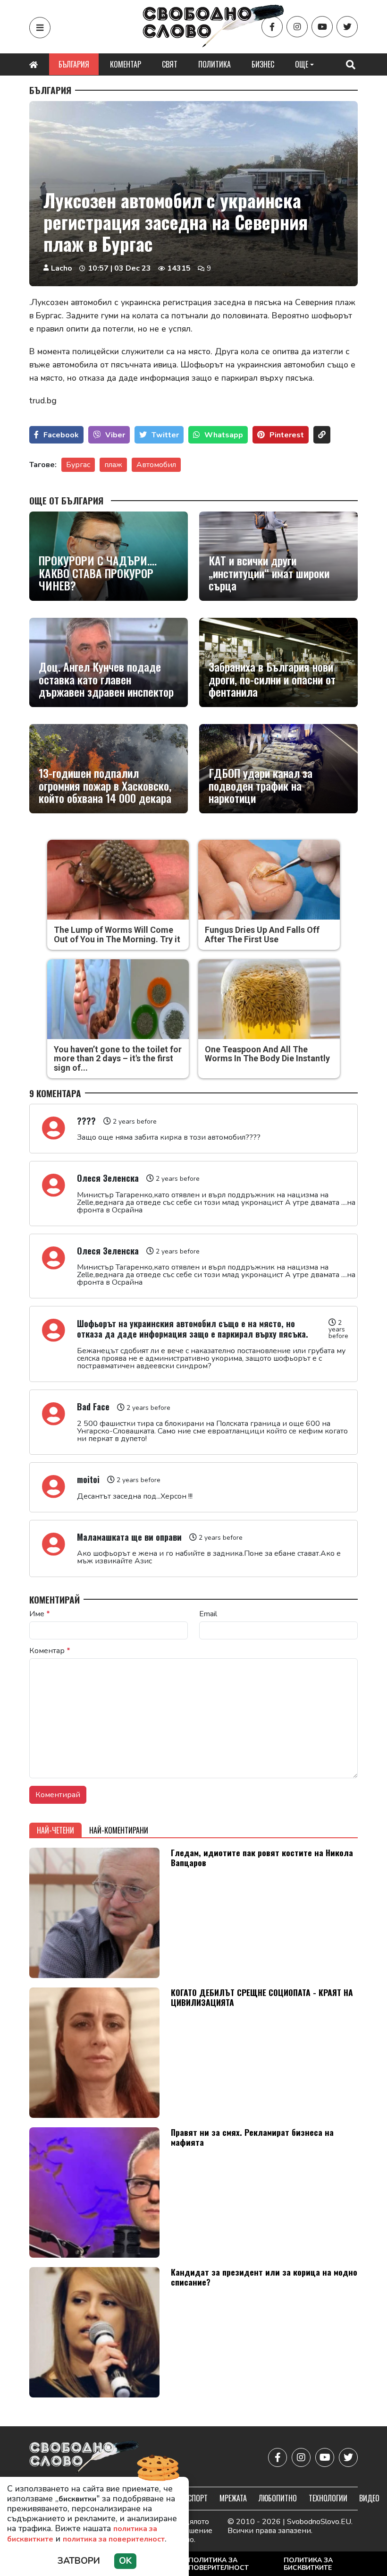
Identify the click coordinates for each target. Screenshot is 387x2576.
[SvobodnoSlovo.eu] (84, 2458)
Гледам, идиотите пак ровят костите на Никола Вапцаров (262, 1857)
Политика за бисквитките (308, 2564)
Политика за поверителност (219, 2564)
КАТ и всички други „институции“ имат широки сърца (269, 573)
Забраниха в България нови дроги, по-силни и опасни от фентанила (272, 679)
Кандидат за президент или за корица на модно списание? (264, 2277)
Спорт (198, 2498)
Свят (170, 64)
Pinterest (287, 435)
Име (40, 1614)
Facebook (61, 435)
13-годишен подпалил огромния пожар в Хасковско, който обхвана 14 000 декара (105, 785)
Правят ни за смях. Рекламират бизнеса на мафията (252, 2137)
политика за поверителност (114, 2539)
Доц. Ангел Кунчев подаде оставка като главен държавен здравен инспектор (106, 679)
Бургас (78, 465)
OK (125, 2561)
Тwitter (165, 435)
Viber (115, 435)
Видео (369, 2498)
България (74, 64)
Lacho (62, 268)
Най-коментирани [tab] (119, 1830)
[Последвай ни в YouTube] (322, 27)
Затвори (79, 2561)
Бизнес (263, 64)
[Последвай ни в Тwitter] (347, 27)
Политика (215, 64)
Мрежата (233, 2498)
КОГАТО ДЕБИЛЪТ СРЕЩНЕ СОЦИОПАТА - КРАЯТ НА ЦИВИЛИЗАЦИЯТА (262, 1997)
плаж (113, 465)
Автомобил (156, 465)
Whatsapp (224, 435)
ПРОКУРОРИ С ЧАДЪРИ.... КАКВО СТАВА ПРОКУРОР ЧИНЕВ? (98, 573)
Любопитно (278, 2498)
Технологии (328, 2498)
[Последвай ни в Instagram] (297, 27)
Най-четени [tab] (55, 1830)
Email (208, 1614)
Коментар (126, 64)
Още (302, 64)
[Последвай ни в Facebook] (272, 27)
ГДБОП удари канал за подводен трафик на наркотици (261, 785)
